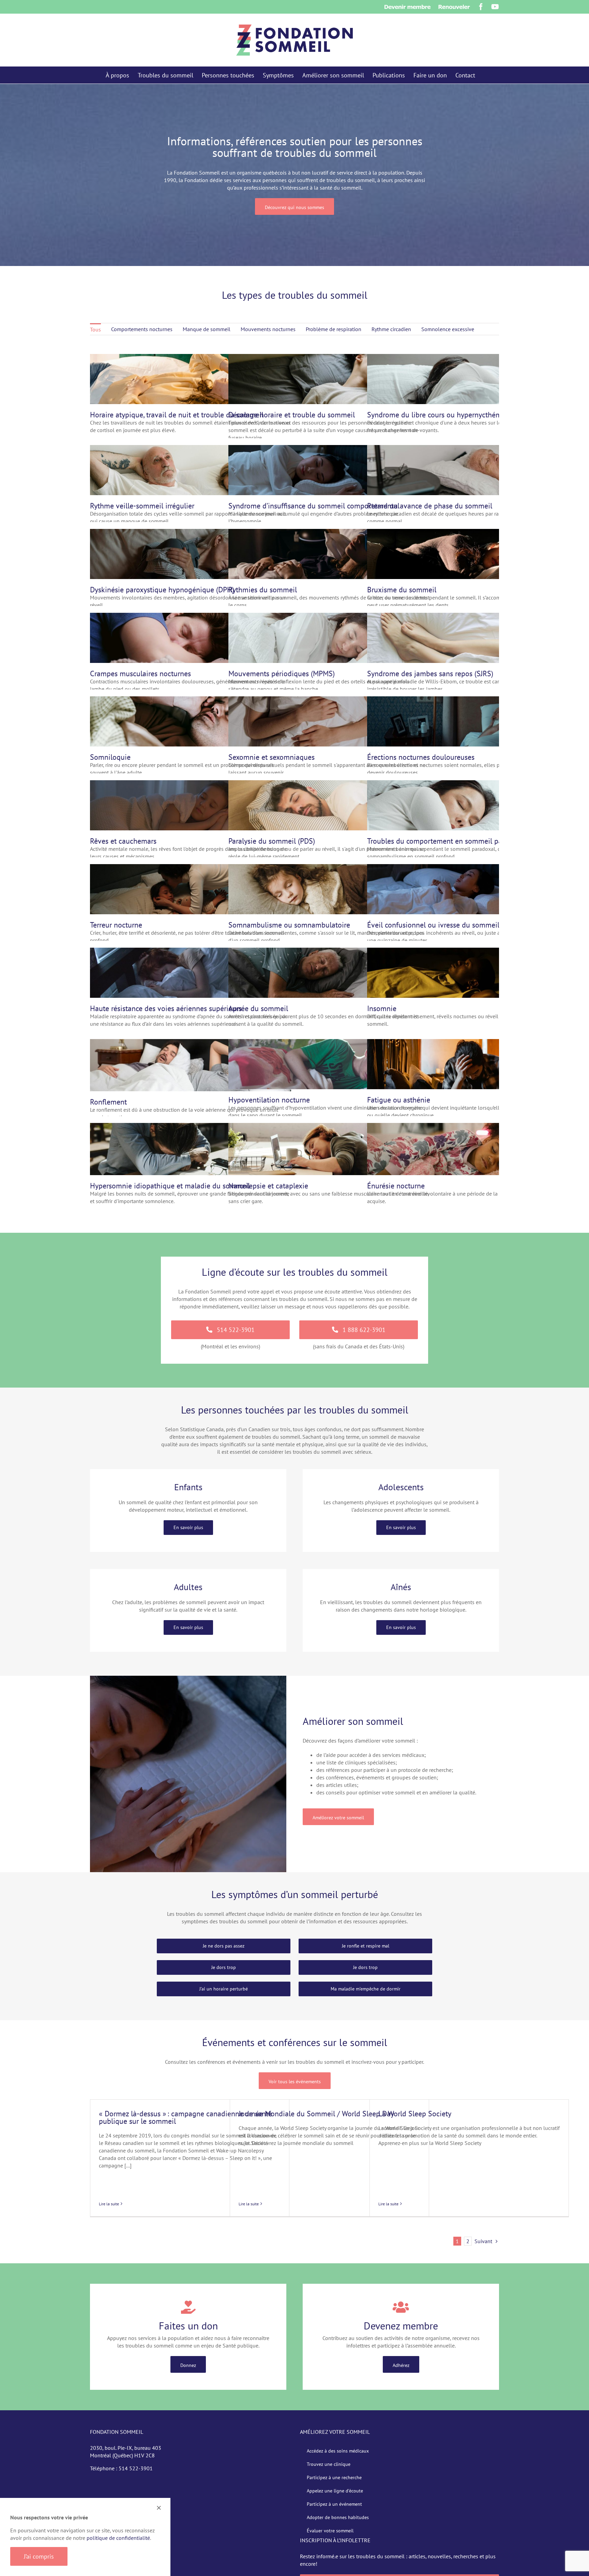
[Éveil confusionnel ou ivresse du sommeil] (468, 868)
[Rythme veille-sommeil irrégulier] (191, 449)
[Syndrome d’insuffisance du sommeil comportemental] (329, 449)
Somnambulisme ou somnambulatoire (289, 925)
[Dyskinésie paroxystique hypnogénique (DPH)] (191, 533)
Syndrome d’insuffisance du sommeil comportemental (314, 506)
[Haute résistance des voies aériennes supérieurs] (191, 951)
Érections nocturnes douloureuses (421, 757)
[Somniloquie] (191, 700)
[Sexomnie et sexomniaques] (329, 700)
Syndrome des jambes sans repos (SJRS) (430, 673)
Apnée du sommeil (258, 1008)
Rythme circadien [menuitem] (391, 329)
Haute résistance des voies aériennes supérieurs (166, 1008)
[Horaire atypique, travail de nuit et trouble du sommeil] (191, 358)
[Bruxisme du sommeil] (468, 533)
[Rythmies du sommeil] (329, 533)
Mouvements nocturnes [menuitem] (268, 329)
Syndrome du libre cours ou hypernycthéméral (440, 415)
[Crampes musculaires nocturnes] (191, 617)
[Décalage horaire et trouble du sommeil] (329, 358)
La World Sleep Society (415, 2114)
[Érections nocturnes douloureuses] (468, 700)
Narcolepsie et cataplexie (268, 1186)
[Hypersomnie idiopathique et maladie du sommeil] (191, 1127)
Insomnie (382, 1008)
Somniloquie (110, 757)
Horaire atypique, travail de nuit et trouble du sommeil (177, 415)
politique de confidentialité (118, 2538)
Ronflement (108, 1102)
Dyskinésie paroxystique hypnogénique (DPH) (162, 590)
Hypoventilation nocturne (269, 1100)
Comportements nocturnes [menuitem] (142, 329)
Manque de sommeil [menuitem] (207, 329)
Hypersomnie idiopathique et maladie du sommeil (170, 1186)
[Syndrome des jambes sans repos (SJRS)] (468, 617)
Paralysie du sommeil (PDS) (272, 841)
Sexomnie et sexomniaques (271, 757)
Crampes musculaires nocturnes (140, 673)
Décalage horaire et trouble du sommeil (292, 415)
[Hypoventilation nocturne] (329, 1043)
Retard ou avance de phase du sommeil (430, 506)
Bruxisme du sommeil (402, 590)
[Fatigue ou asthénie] (468, 1043)
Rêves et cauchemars (123, 841)
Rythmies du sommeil (263, 590)
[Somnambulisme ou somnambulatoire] (329, 868)
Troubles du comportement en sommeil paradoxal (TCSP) (458, 841)
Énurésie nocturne (396, 1186)
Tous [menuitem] (95, 329)
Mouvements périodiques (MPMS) (282, 673)
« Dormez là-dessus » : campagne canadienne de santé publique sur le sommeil (185, 2117)
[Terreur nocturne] (191, 868)
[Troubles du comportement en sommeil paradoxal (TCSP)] (468, 784)
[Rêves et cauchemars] (191, 784)
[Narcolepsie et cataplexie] (329, 1127)
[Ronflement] (191, 1043)
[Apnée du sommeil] (329, 951)
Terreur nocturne (116, 925)
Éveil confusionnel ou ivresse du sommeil (433, 925)
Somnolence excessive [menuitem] (448, 329)
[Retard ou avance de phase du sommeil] (468, 449)
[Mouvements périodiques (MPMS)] (329, 617)
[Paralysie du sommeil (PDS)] (329, 784)
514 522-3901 (136, 2468)
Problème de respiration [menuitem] (334, 329)
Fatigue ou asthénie (399, 1100)
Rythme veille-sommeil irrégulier (142, 506)
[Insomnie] (468, 951)
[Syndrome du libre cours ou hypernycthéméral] (468, 358)
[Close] (159, 2508)
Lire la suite (109, 2204)
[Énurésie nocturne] (468, 1127)
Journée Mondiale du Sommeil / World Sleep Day (316, 2114)
